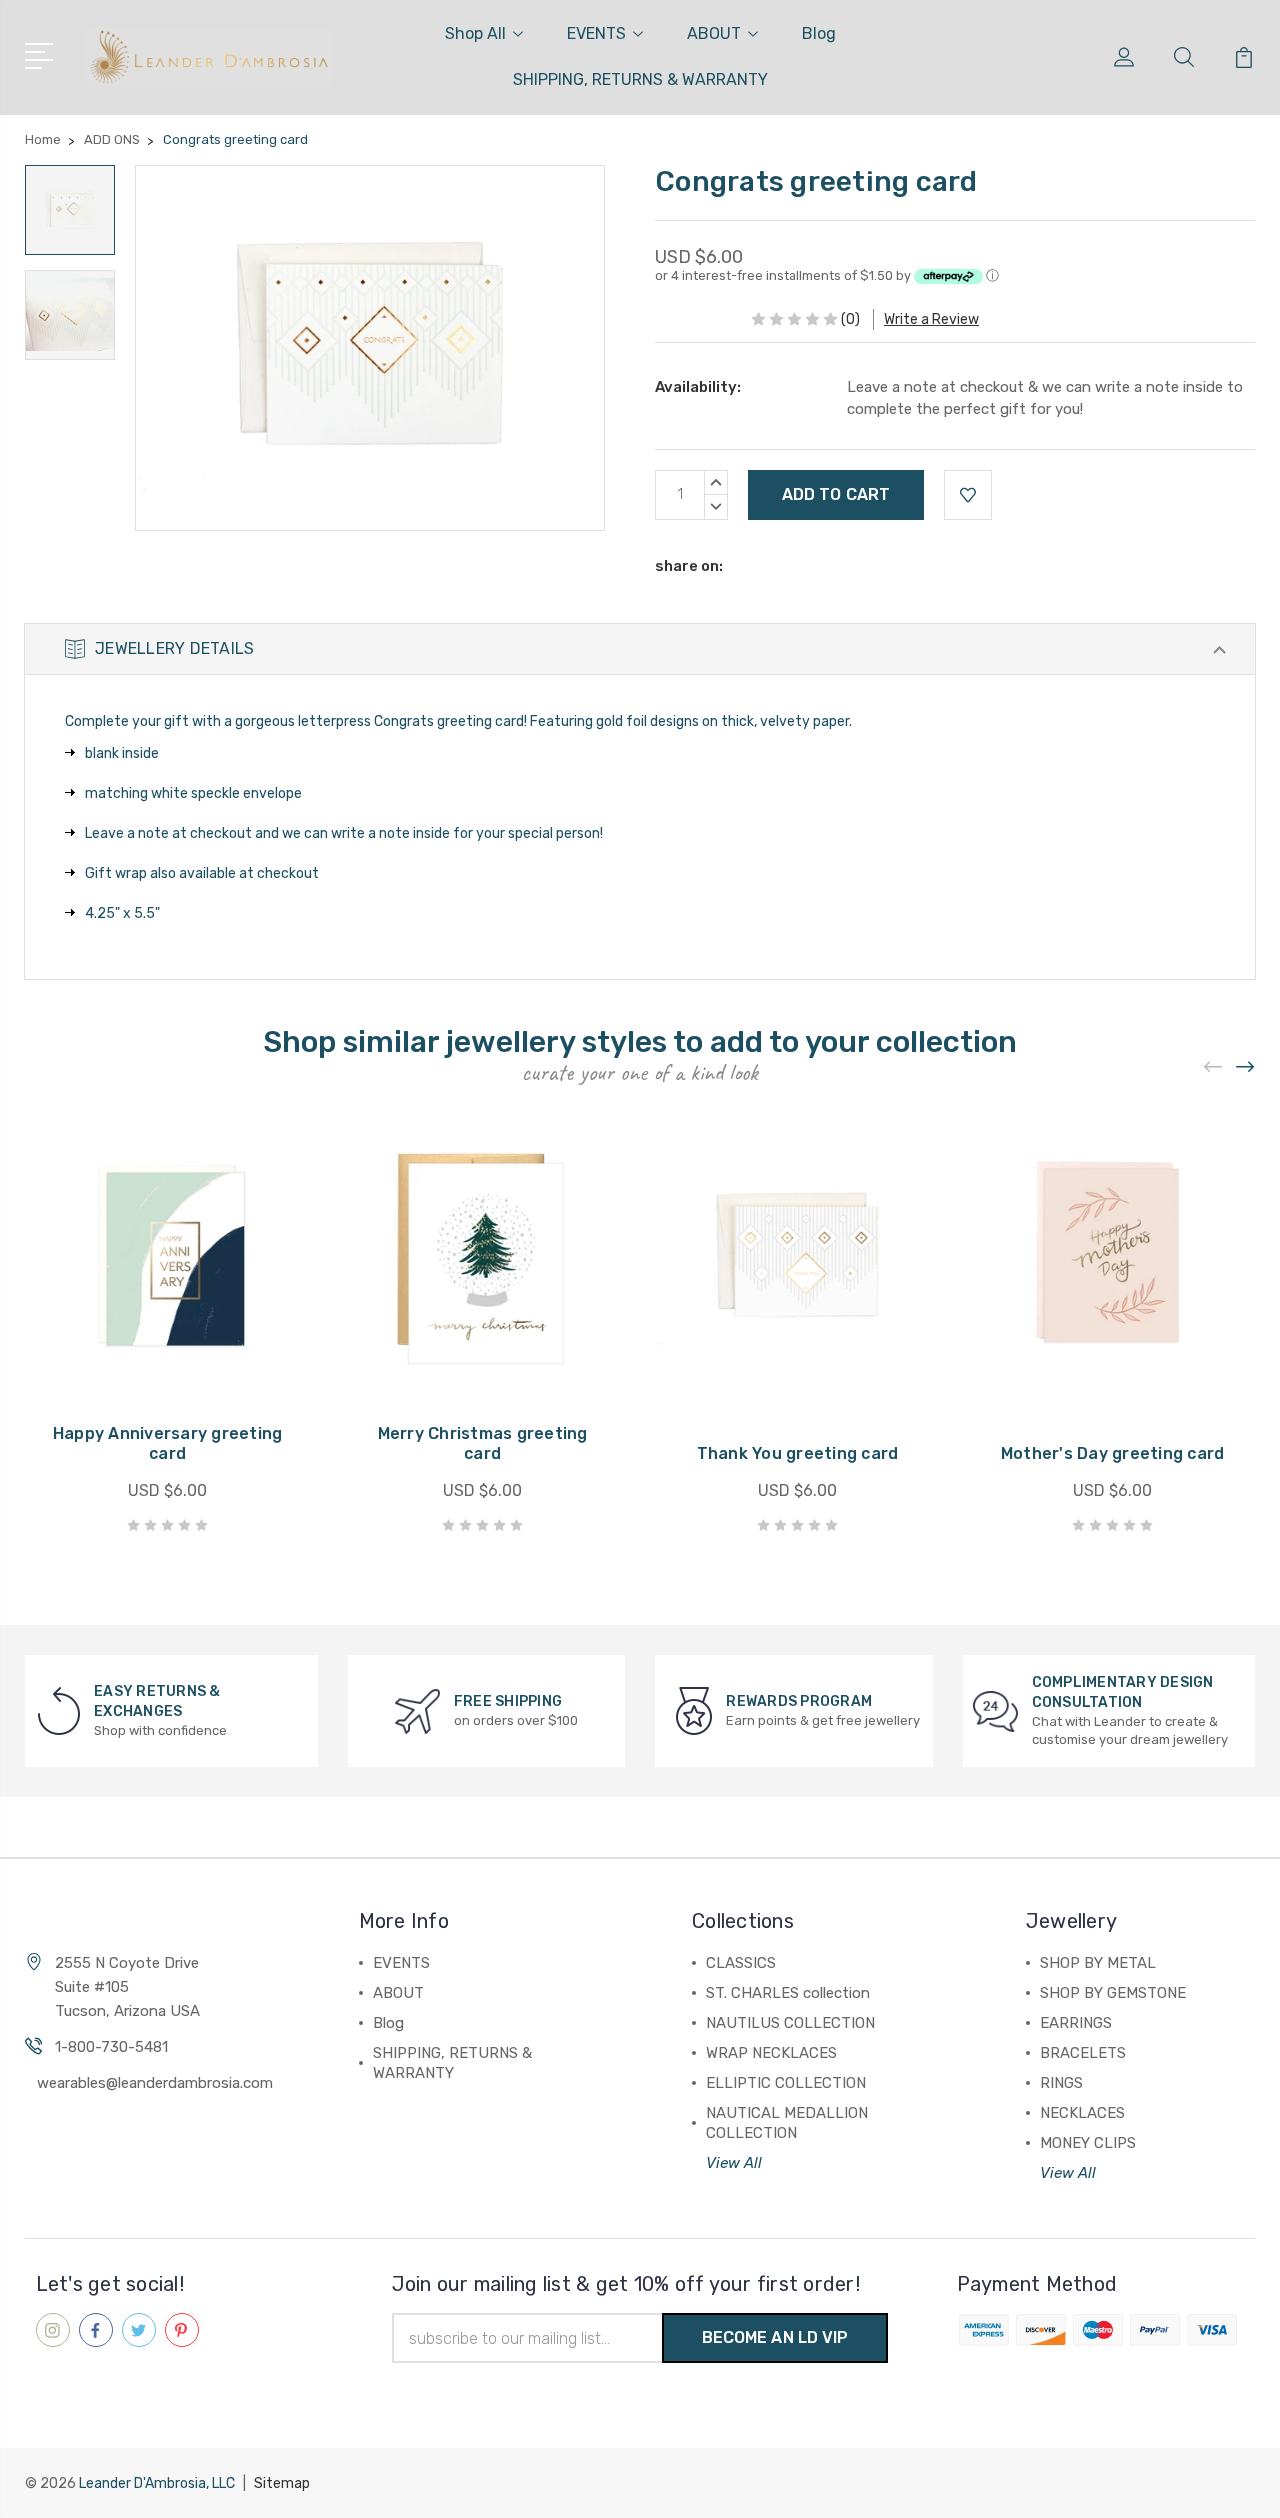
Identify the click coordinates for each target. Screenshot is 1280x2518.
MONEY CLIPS (1088, 2143)
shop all (475, 33)
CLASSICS (741, 1963)
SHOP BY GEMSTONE (1113, 1993)
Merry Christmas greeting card (483, 1443)
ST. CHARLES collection (788, 1993)
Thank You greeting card (798, 1453)
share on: (689, 566)
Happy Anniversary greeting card (168, 1443)
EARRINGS (1076, 2023)
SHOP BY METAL (1098, 1963)
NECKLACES (1082, 2113)
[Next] (1246, 1066)
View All (734, 2163)
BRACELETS (1083, 2053)
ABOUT (714, 33)
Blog (819, 33)
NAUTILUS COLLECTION (790, 2023)
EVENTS (596, 33)
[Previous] (1214, 1066)
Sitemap (282, 2483)
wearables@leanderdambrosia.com (155, 2083)
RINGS (1061, 2083)
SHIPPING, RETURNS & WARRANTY (640, 79)
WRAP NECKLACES (771, 2053)
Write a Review (931, 319)
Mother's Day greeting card (1113, 1453)
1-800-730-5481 (111, 2047)
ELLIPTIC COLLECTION (786, 2083)
